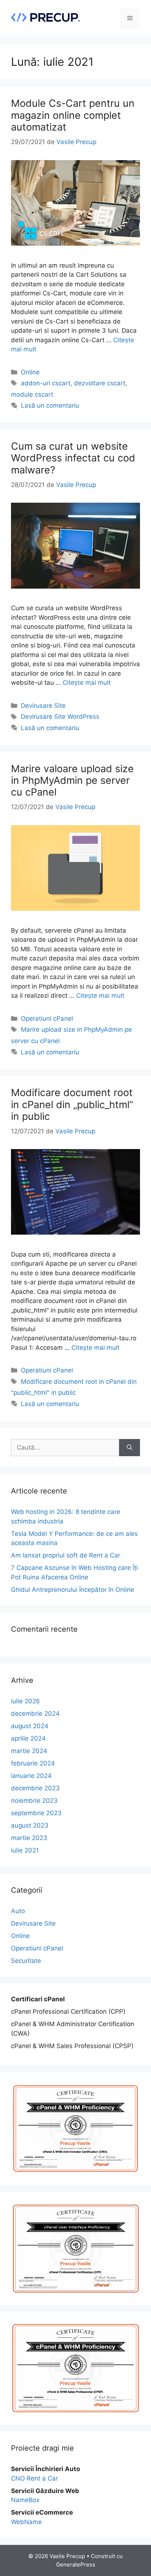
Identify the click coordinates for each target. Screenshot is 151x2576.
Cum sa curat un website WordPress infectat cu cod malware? (73, 458)
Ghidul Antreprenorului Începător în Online (73, 1590)
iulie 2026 (25, 1701)
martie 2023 (29, 1838)
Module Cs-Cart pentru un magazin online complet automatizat (73, 115)
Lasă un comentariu (50, 405)
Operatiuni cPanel (47, 1019)
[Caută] (130, 1448)
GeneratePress (76, 2564)
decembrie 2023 (35, 1788)
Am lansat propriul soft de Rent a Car (66, 1555)
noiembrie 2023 (34, 1801)
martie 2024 (29, 1751)
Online (30, 372)
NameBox (25, 2500)
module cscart (32, 394)
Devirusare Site (43, 706)
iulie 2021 (25, 1850)
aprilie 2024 (28, 1738)
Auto (18, 1911)
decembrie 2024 (35, 1714)
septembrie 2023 (36, 1813)
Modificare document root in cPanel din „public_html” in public (72, 1104)
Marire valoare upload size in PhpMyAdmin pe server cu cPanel (72, 781)
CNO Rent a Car (34, 2478)
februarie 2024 (33, 1763)
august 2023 (30, 1825)
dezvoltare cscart (100, 383)
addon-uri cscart (46, 383)
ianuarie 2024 (31, 1776)
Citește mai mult (87, 683)
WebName (26, 2522)
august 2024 (30, 1726)
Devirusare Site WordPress (60, 717)
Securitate (26, 1961)
